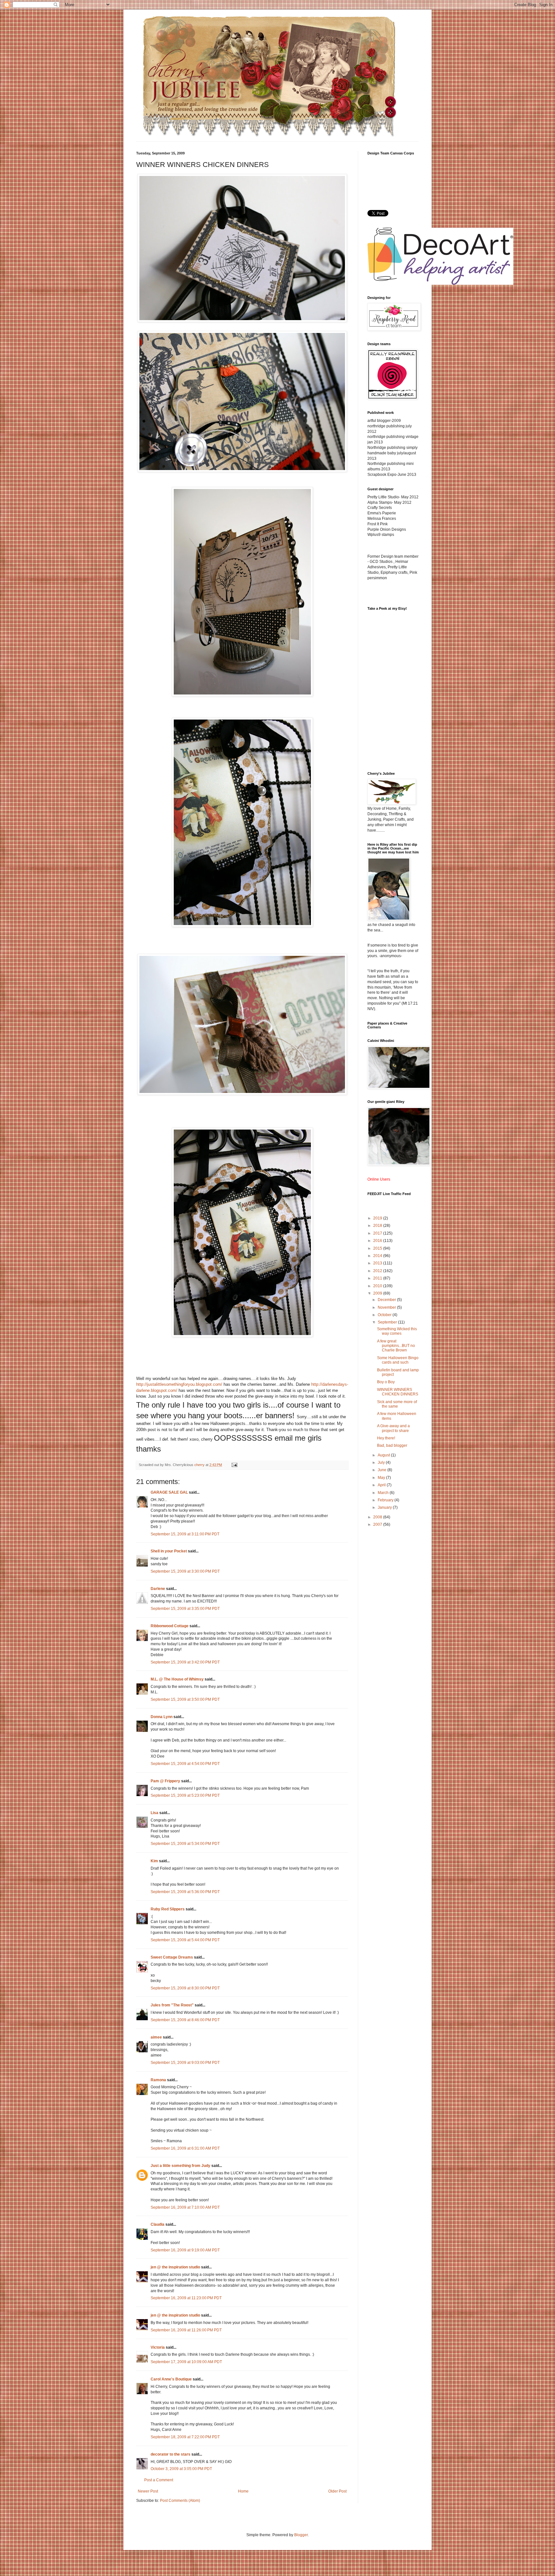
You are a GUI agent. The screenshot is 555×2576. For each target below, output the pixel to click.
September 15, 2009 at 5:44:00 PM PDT (185, 1940)
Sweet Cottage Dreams (172, 1957)
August (384, 1455)
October (385, 1315)
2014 (378, 1256)
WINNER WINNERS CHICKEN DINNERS (398, 1392)
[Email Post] (234, 1465)
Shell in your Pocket (169, 1551)
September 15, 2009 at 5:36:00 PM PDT (185, 1892)
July (382, 1463)
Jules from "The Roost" (172, 2005)
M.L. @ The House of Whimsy (177, 1679)
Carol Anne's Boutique (171, 2379)
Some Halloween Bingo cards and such (398, 1360)
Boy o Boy (386, 1382)
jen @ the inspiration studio (175, 2267)
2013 (378, 1263)
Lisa (154, 1813)
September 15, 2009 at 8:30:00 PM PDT (185, 1988)
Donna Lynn (162, 1717)
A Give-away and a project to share (393, 1428)
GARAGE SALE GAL (169, 1492)
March (384, 1493)
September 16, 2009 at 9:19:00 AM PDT (185, 2250)
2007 (378, 1524)
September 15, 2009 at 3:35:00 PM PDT (185, 1609)
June (383, 1470)
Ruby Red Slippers (168, 1909)
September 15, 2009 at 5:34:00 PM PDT (185, 1844)
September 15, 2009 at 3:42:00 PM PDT (185, 1662)
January (385, 1507)
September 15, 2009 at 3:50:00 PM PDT (185, 1699)
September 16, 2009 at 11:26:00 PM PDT (186, 2330)
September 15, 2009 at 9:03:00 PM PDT (185, 2063)
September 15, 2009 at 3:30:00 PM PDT (185, 1571)
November (387, 1307)
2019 (378, 1218)
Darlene (158, 1589)
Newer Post (148, 2491)
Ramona (158, 2080)
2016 (378, 1241)
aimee (156, 2037)
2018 (378, 1226)
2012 (378, 1271)
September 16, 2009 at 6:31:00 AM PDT (185, 2148)
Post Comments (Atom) (180, 2501)
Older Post (337, 2491)
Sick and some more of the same (397, 1404)
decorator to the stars (171, 2454)
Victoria (158, 2347)
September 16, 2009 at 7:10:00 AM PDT (185, 2207)
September (388, 1322)
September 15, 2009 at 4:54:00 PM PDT (185, 1764)
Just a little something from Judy (181, 2166)
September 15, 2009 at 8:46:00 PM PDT (185, 2020)
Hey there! (386, 1438)
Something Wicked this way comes (397, 1331)
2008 (378, 1517)
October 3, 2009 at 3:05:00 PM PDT (181, 2469)
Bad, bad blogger (392, 1445)
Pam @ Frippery (165, 1781)
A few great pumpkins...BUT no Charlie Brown (396, 1346)
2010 (378, 1286)
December (387, 1300)
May (382, 1478)
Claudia (158, 2224)
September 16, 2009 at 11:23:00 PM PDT (186, 2298)
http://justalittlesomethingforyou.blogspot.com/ (179, 1384)
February (386, 1500)
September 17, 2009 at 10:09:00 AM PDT (186, 2362)
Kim (154, 1861)
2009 (378, 1293)
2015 (378, 1248)
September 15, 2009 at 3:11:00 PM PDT (185, 1534)
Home (243, 2491)
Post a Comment (159, 2480)
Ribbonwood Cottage (170, 1626)
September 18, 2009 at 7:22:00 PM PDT (185, 2437)
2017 (378, 1233)
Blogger (301, 2535)
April (382, 1485)
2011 (378, 1278)
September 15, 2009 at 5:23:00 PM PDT (185, 1795)
